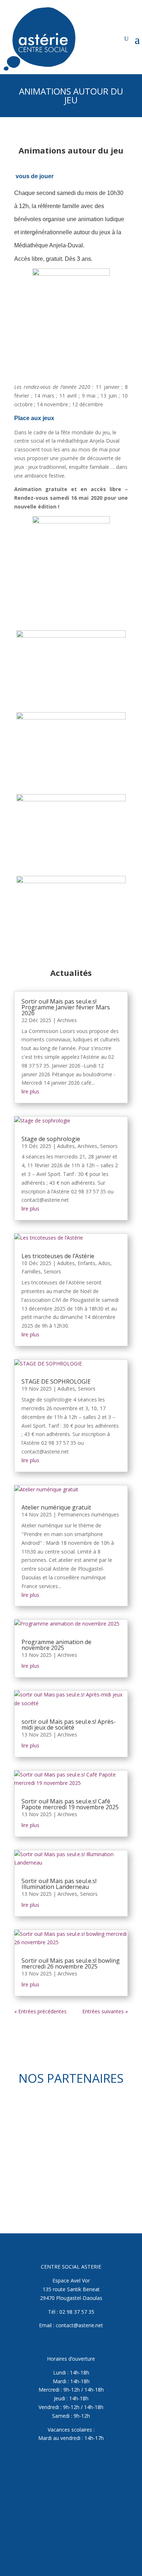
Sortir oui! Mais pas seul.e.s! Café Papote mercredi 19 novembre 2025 (70, 1804)
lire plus (30, 1091)
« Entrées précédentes (40, 2011)
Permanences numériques (88, 1514)
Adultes (66, 1146)
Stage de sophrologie (51, 1139)
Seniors (109, 1146)
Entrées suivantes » (105, 2011)
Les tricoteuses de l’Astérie (58, 1256)
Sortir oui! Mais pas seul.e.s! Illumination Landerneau (59, 1884)
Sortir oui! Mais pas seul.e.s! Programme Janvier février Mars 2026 (66, 1007)
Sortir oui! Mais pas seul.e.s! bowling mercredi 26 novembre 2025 (71, 1963)
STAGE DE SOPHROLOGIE (56, 1381)
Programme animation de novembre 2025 (56, 1645)
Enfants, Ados (94, 1263)
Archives (67, 1020)
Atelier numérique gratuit (56, 1507)
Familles (31, 1271)
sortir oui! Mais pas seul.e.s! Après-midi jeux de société (69, 1724)
